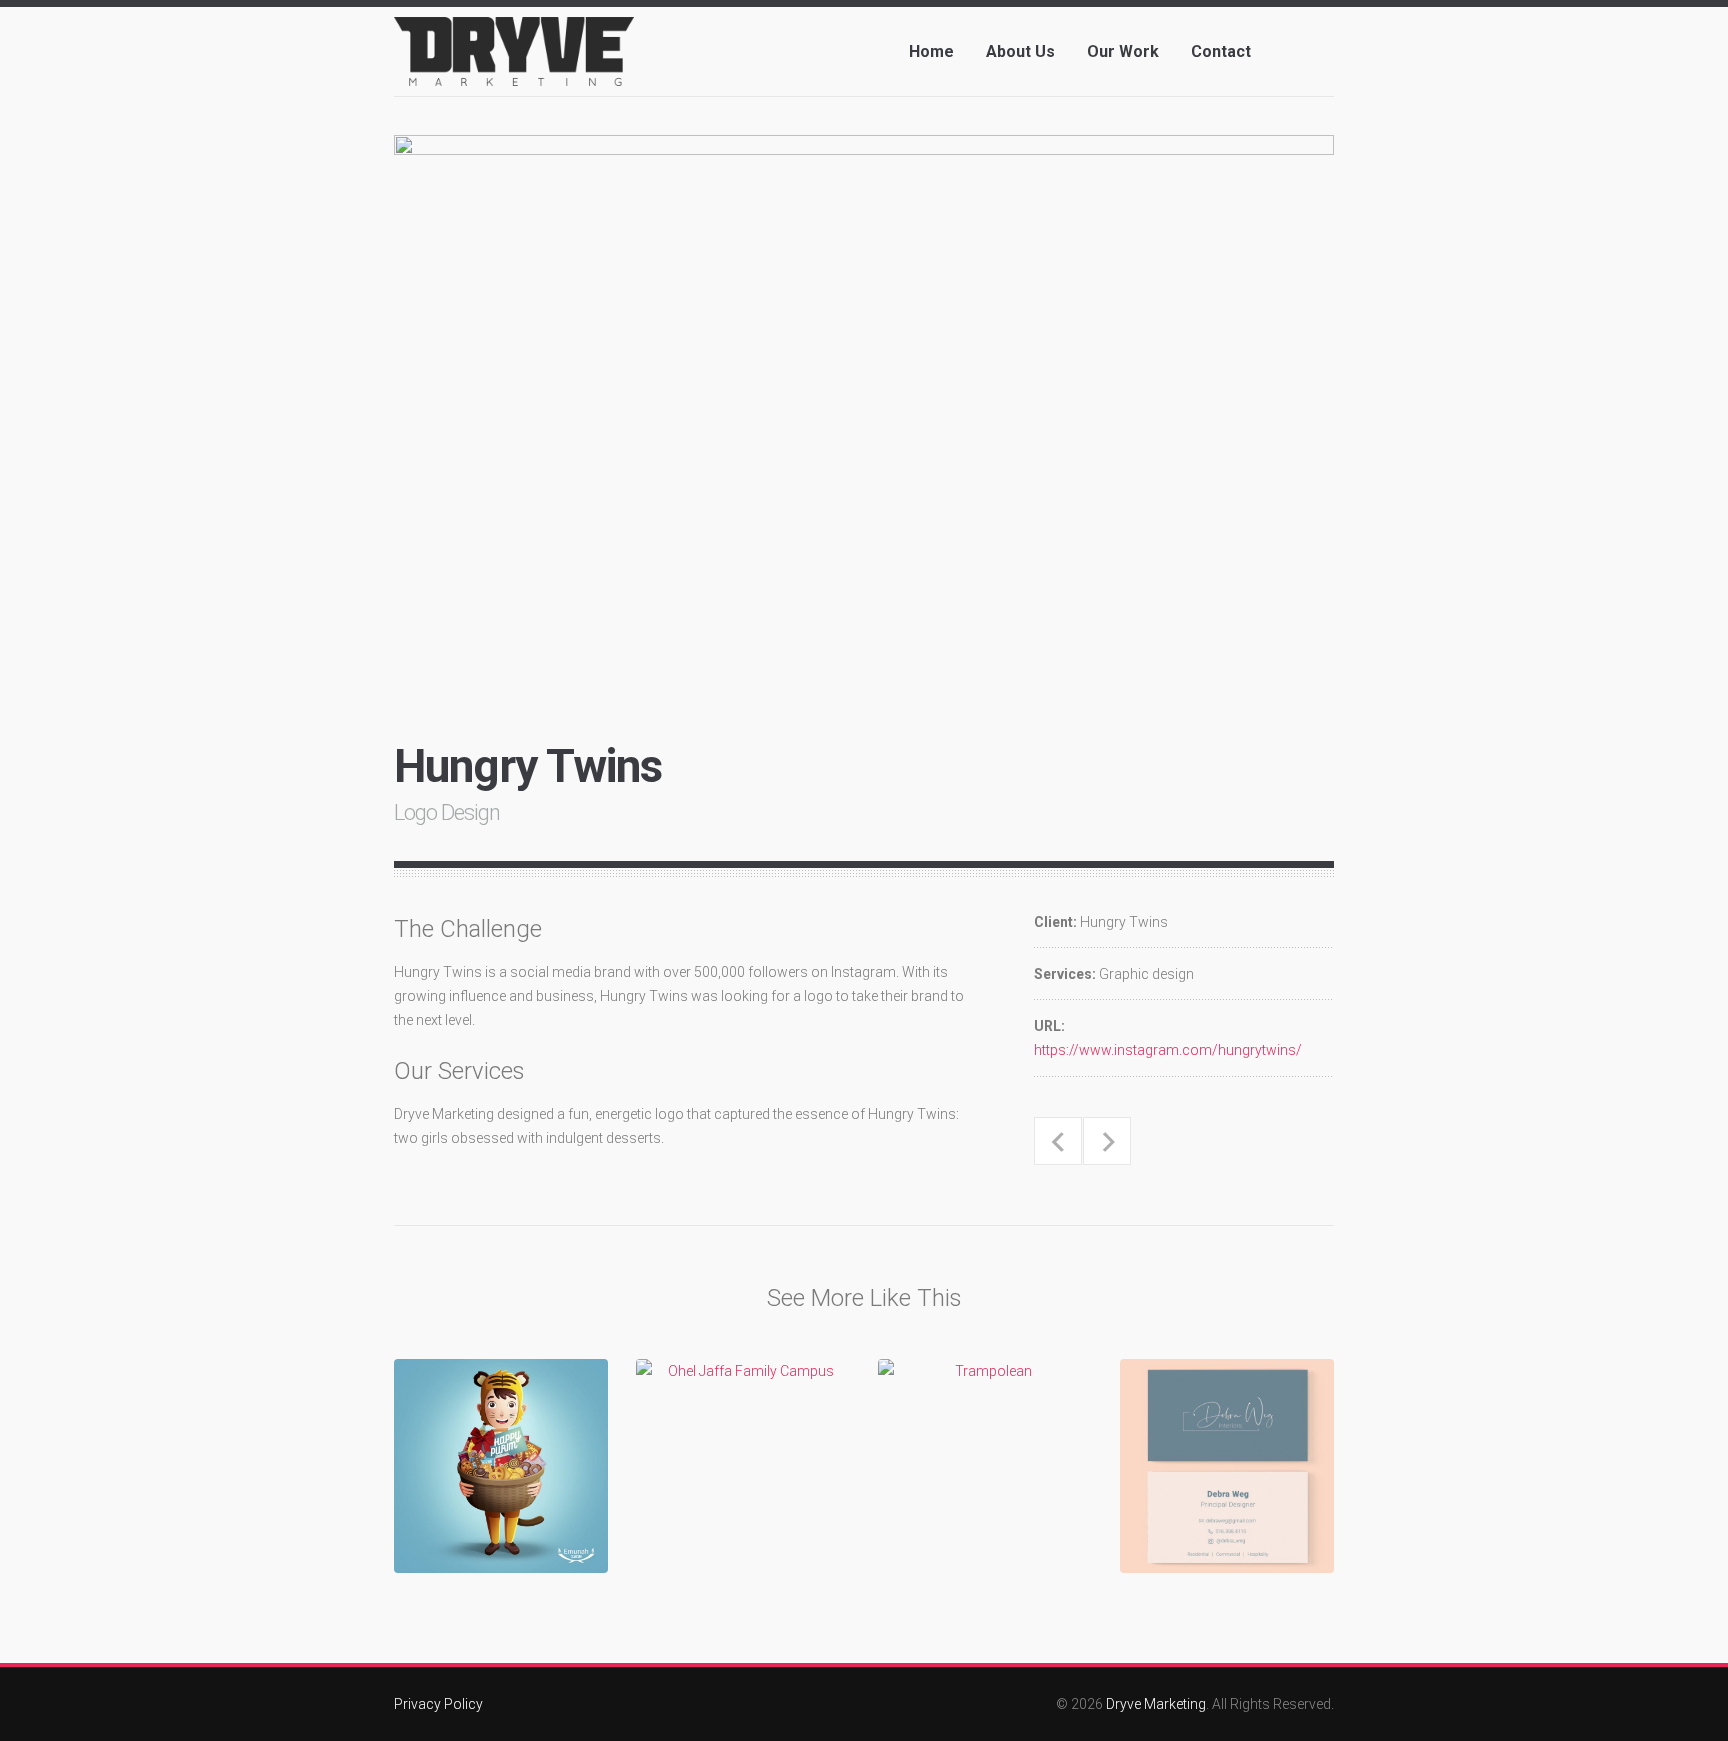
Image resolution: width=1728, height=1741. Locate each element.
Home (931, 51)
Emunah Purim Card (1058, 1141)
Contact (1221, 51)
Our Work (1123, 51)
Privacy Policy (438, 1704)
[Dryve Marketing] (514, 67)
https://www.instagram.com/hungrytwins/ (1168, 1050)
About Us (1020, 51)
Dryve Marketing (1156, 1704)
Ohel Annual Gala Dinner (1107, 1141)
